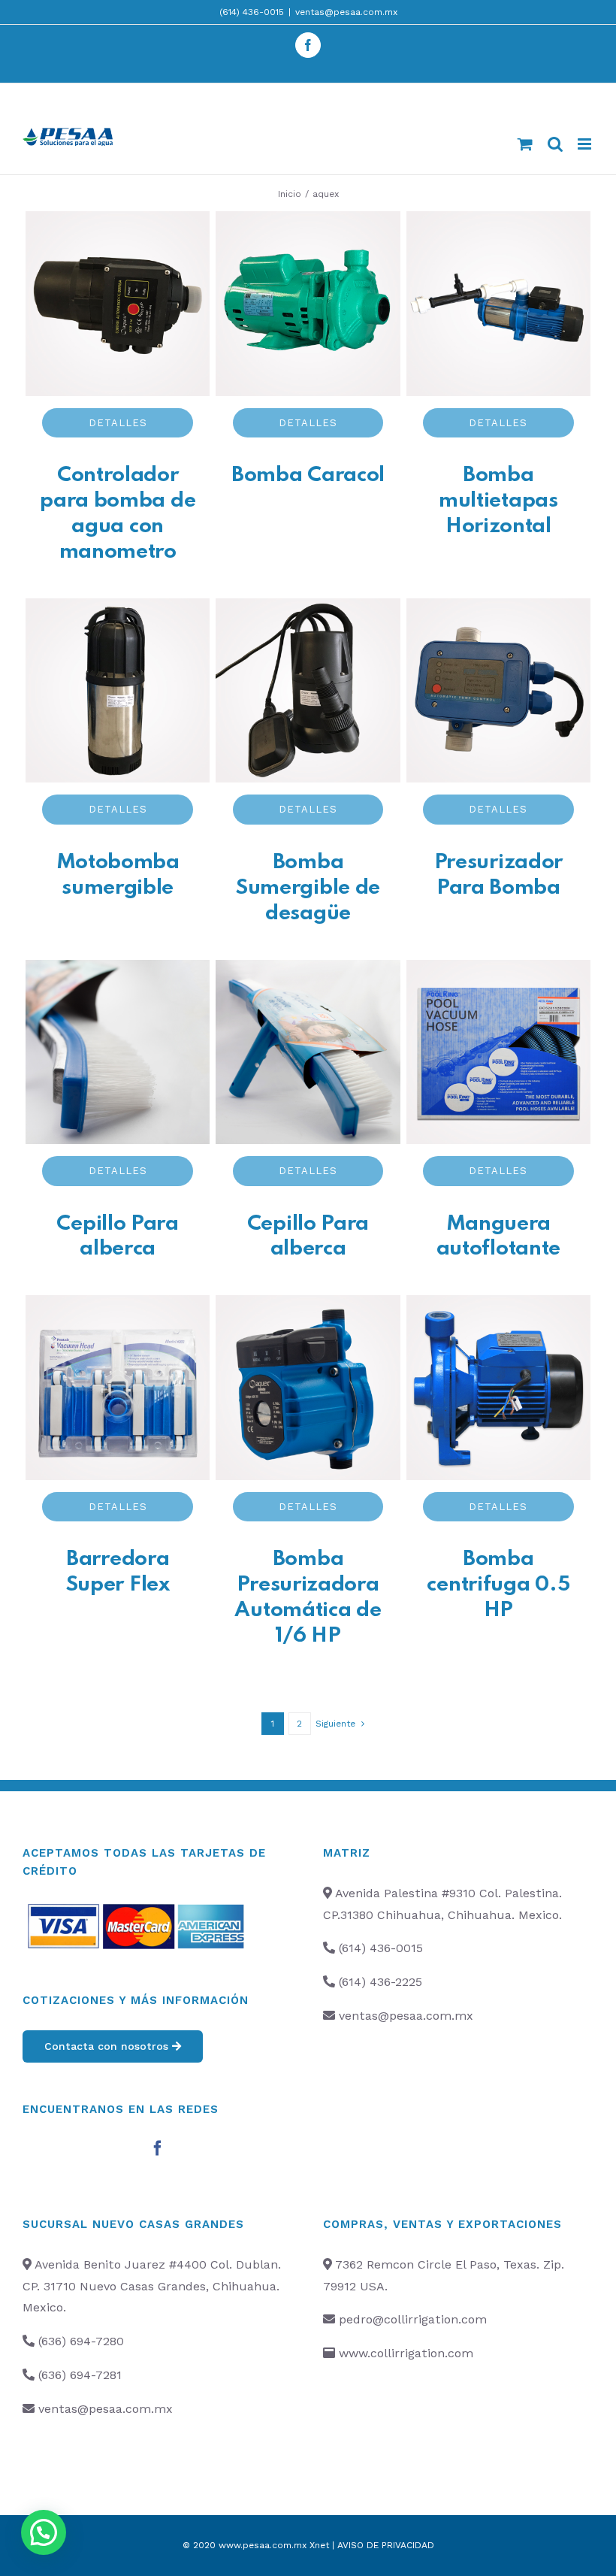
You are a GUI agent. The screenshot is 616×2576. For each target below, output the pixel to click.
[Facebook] (158, 2148)
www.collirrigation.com (406, 2353)
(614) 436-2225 (380, 1982)
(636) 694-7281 (80, 2375)
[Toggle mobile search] (555, 144)
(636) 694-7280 (81, 2341)
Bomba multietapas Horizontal (498, 501)
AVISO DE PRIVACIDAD (386, 2545)
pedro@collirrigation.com (413, 2319)
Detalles (118, 423)
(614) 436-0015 (252, 12)
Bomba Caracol (308, 475)
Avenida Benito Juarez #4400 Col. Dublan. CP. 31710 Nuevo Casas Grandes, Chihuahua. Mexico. (152, 2286)
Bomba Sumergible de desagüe (308, 888)
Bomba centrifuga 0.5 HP (498, 1585)
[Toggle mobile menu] (586, 144)
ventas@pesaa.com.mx (346, 12)
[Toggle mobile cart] (525, 144)
